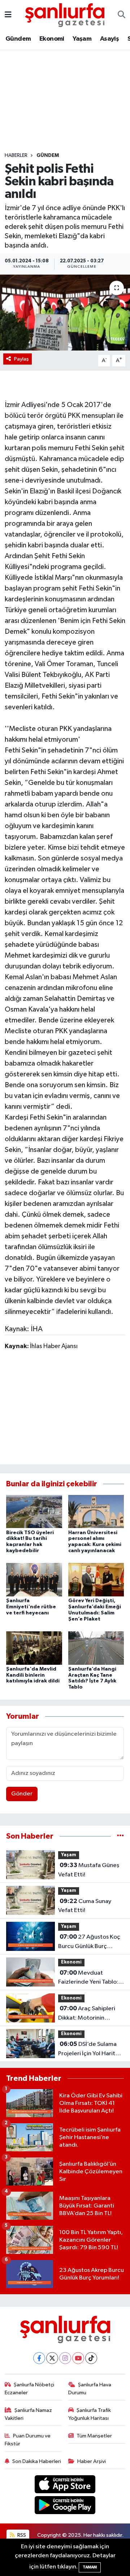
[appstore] (65, 2485)
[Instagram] (65, 2358)
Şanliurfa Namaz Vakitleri (29, 2414)
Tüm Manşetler (94, 2436)
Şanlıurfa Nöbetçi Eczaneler (30, 2389)
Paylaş (21, 359)
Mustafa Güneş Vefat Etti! (89, 1870)
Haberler (16, 155)
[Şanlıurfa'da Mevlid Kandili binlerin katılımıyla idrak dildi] (34, 1648)
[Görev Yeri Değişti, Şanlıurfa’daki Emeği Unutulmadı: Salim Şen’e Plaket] (96, 1580)
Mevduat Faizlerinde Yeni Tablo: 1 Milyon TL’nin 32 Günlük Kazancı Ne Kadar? (90, 1978)
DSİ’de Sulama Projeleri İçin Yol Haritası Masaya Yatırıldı (90, 2049)
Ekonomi (52, 39)
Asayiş (109, 39)
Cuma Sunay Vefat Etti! (85, 1906)
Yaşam (82, 39)
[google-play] (65, 2507)
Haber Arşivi (92, 2461)
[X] (52, 2358)
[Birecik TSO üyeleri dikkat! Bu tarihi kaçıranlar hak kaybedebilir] (34, 1511)
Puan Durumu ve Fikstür (28, 2440)
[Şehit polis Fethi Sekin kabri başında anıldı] (65, 313)
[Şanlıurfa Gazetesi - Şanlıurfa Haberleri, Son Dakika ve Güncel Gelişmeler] (65, 15)
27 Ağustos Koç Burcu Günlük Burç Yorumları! (89, 1942)
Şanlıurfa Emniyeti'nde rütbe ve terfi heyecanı (31, 1607)
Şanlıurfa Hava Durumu (90, 2389)
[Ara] (122, 15)
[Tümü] (120, 1836)
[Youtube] (78, 2358)
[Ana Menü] (8, 15)
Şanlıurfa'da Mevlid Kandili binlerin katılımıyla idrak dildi (33, 1675)
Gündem (18, 39)
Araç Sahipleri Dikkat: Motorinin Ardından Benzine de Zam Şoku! (87, 2014)
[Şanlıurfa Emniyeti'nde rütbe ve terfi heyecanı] (34, 1580)
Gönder (22, 1794)
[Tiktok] (91, 2358)
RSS (21, 2535)
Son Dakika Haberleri (37, 2461)
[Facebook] (39, 2358)
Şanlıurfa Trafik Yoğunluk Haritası (90, 2414)
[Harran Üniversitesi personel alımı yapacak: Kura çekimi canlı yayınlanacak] (96, 1511)
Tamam (90, 2567)
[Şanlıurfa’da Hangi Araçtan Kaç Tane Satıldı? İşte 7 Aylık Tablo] (96, 1648)
